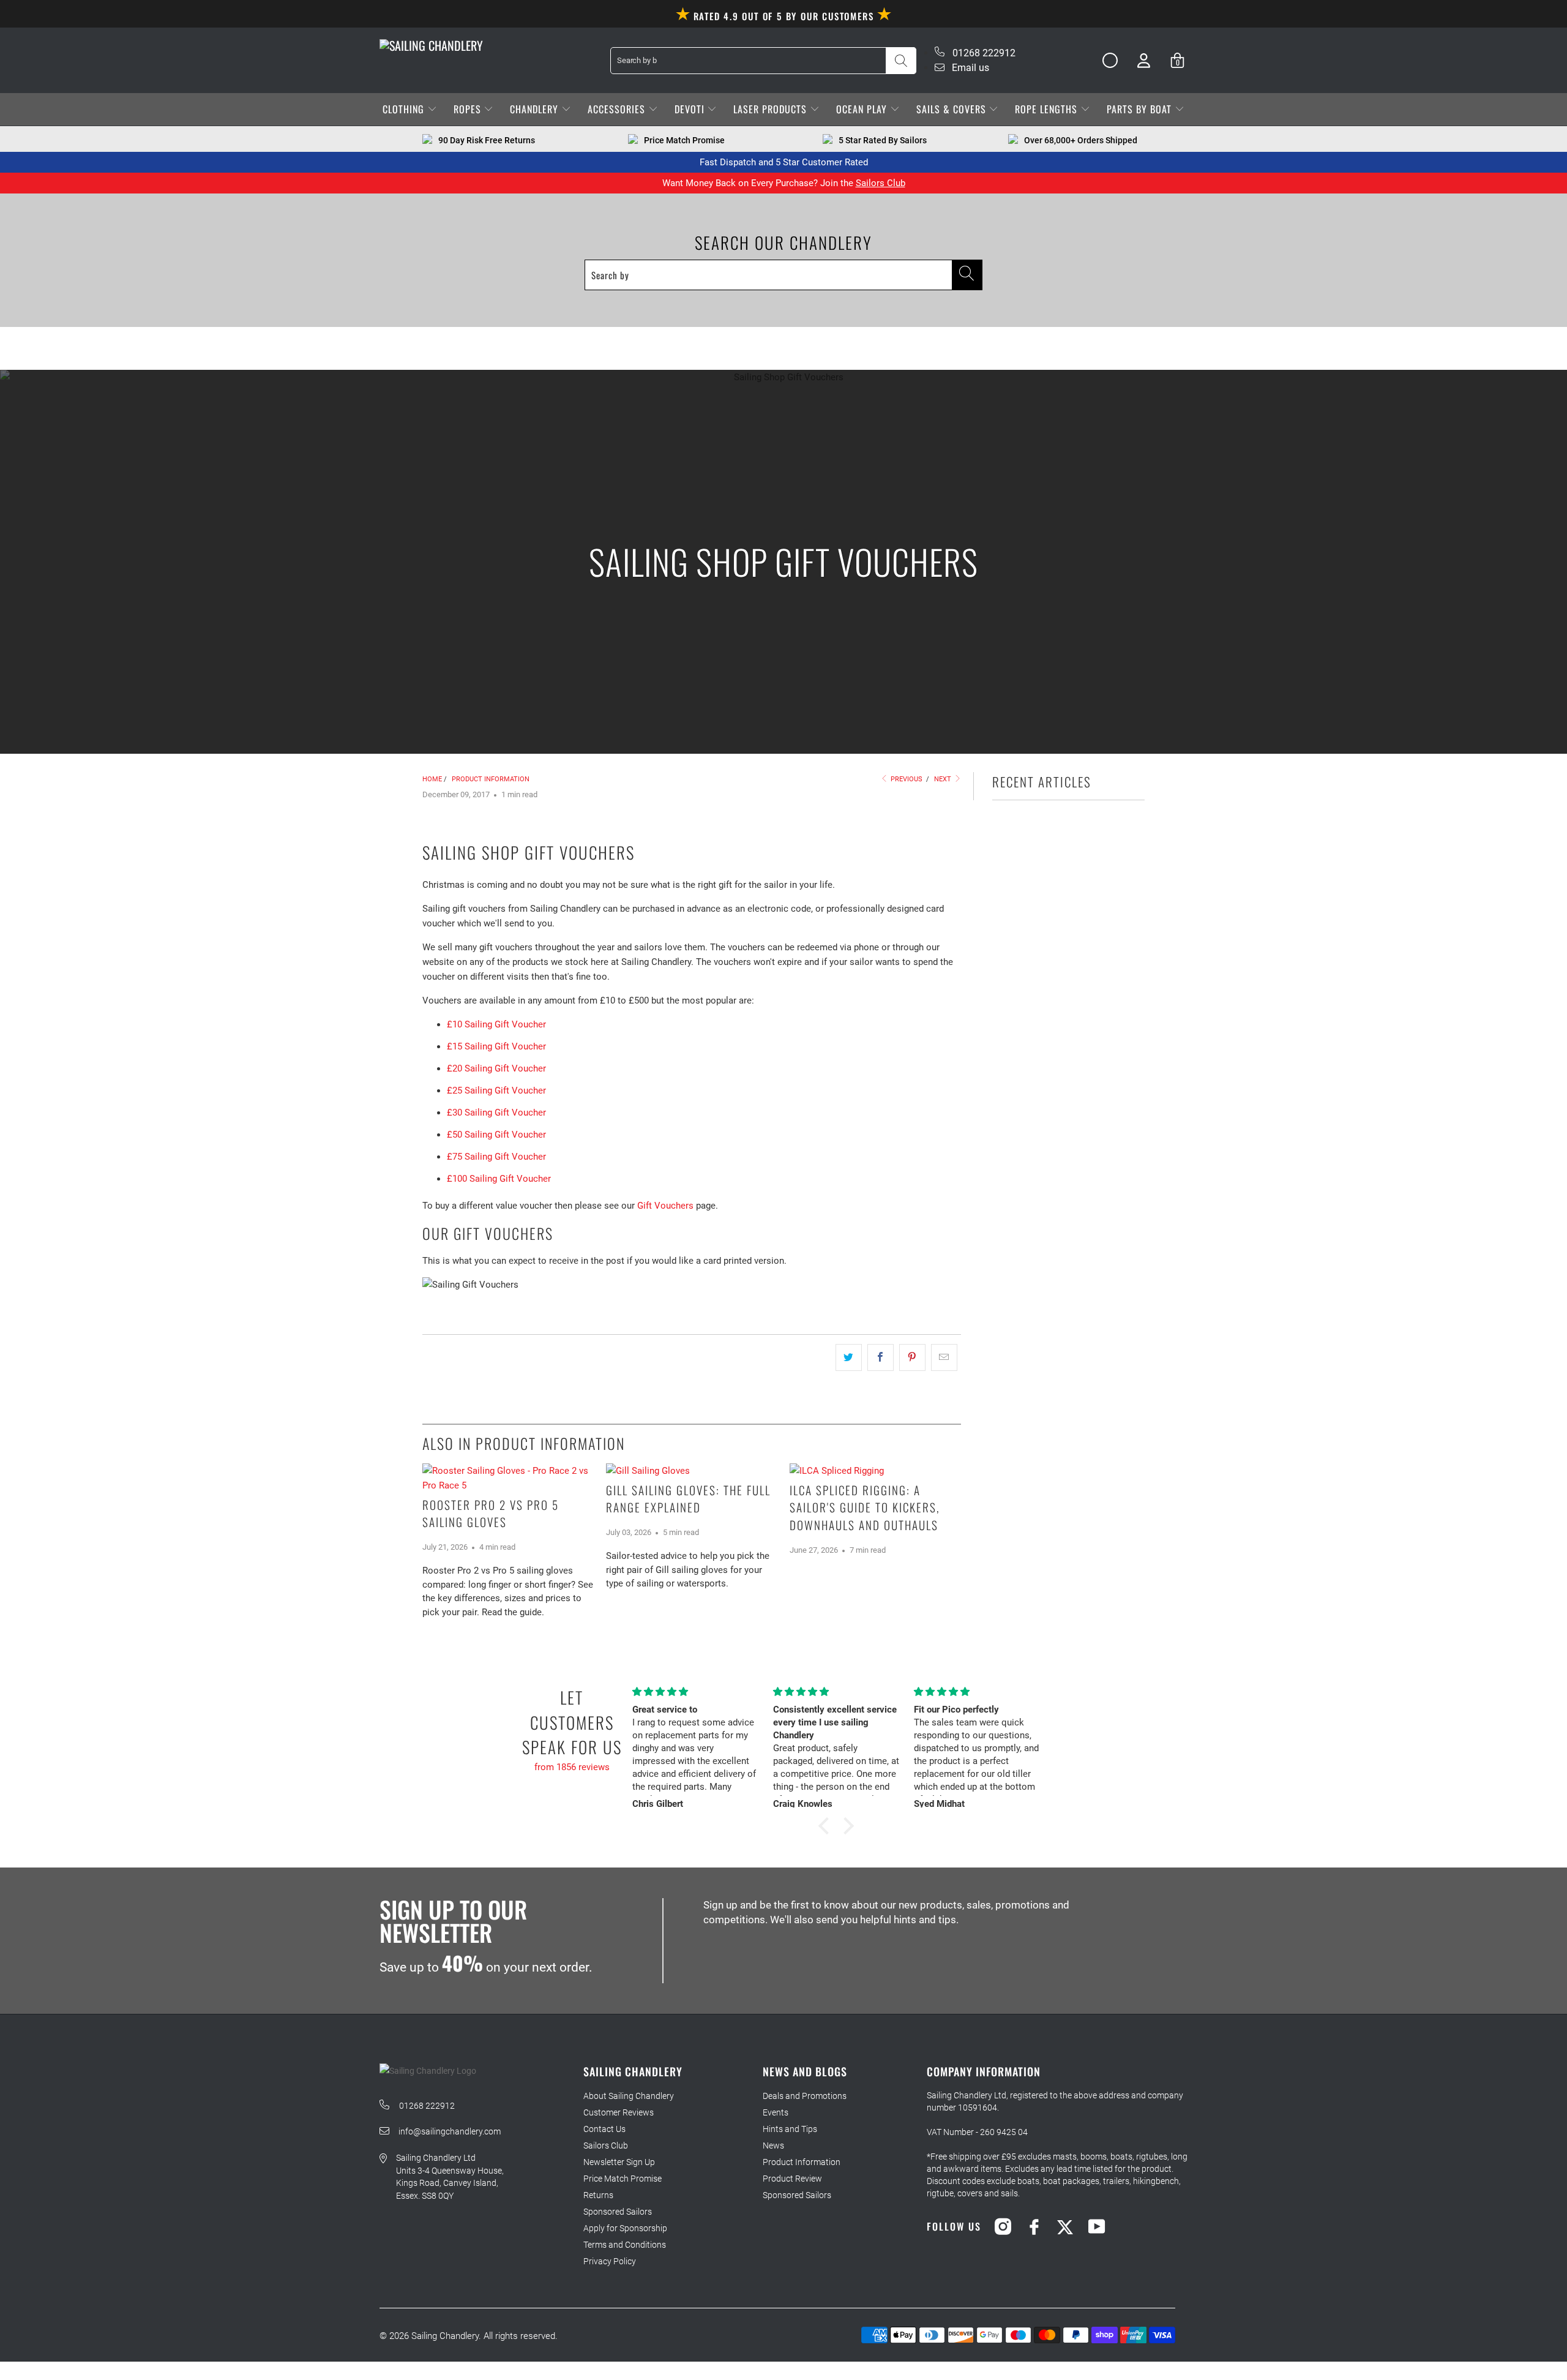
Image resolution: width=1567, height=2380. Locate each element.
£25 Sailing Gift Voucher (496, 1091)
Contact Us (604, 2129)
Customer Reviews (619, 2112)
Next (944, 779)
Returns (598, 2195)
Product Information (802, 2162)
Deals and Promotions (805, 2096)
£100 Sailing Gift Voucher (499, 1179)
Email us (969, 68)
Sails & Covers (953, 109)
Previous (906, 779)
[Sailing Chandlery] (431, 45)
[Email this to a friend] (944, 1357)
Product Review (792, 2179)
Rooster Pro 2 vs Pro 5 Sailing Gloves (491, 1513)
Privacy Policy (610, 2261)
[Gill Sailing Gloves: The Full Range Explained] (692, 1471)
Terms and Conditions (625, 2245)
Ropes (469, 109)
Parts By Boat (1141, 109)
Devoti (691, 109)
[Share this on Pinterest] (912, 1357)
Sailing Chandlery (445, 2336)
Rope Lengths (1048, 109)
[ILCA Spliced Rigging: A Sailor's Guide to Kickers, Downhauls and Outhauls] (875, 1471)
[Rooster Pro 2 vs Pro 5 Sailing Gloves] (508, 1478)
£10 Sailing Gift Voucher (496, 1024)
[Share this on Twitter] (849, 1357)
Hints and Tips (790, 2129)
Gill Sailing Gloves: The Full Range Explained (688, 1499)
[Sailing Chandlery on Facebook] (1034, 2226)
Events (776, 2112)
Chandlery (536, 109)
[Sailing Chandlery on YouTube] (1097, 2226)
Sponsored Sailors (618, 2212)
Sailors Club (881, 183)
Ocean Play (863, 109)
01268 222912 (983, 53)
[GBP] (1105, 61)
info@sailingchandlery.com (450, 2131)
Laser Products (772, 109)
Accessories (618, 109)
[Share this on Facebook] (881, 1357)
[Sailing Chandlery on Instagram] (1003, 2226)
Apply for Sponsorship (625, 2228)
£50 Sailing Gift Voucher (496, 1135)
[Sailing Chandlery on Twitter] (1065, 2226)
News (773, 2145)
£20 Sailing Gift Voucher (496, 1068)
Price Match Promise (623, 2179)
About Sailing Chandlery (629, 2096)
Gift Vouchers (665, 1206)
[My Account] (1144, 60)
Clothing (405, 109)
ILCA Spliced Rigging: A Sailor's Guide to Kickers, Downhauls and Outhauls (865, 1507)
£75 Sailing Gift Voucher (496, 1157)
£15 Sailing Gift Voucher (496, 1046)
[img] (695, 1692)
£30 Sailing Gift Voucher (496, 1113)
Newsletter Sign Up (619, 2162)
